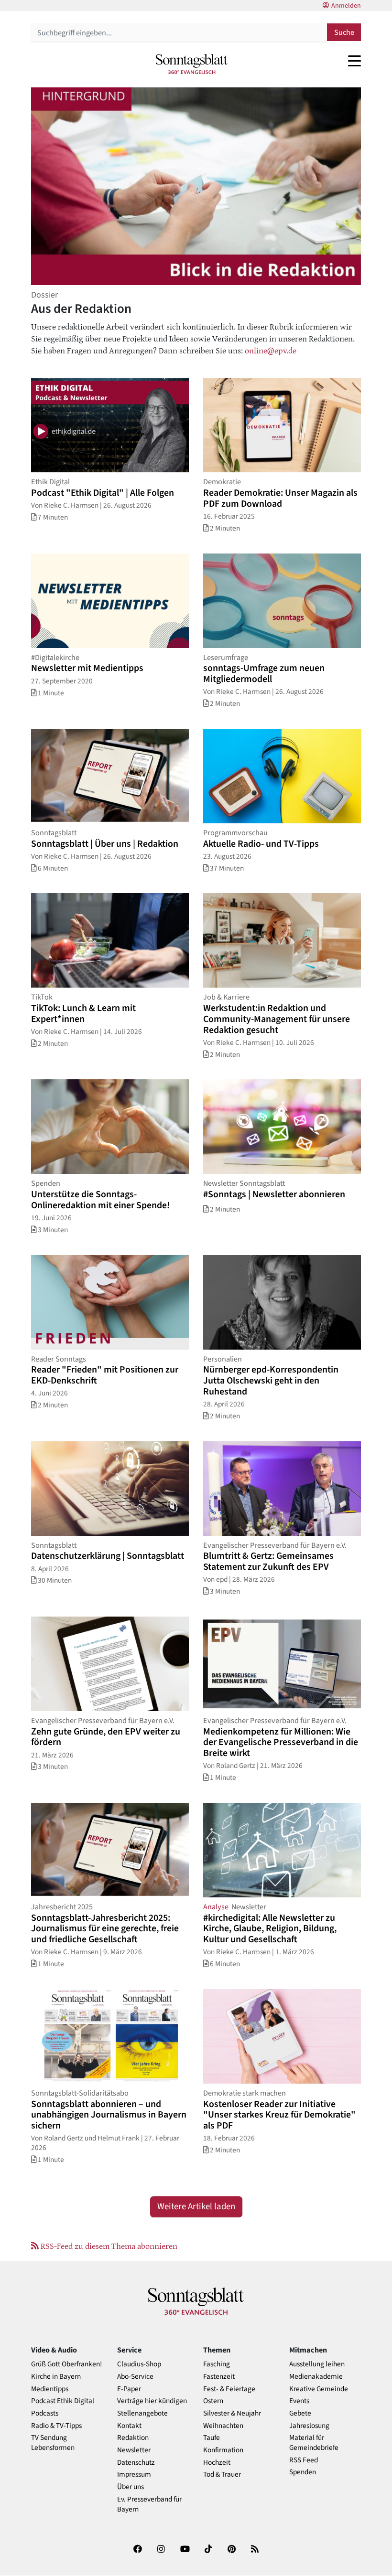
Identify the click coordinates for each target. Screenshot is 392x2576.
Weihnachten (223, 2426)
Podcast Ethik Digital (63, 2401)
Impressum (134, 2475)
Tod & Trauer (222, 2475)
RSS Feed (304, 2460)
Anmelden (346, 6)
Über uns (131, 2487)
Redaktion (133, 2438)
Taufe (212, 2438)
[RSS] (255, 2551)
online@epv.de (271, 350)
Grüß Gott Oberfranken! (66, 2364)
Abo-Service (135, 2377)
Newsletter (134, 2450)
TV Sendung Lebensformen (53, 2443)
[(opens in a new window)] (138, 2551)
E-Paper (129, 2389)
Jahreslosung (309, 2426)
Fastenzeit (219, 2377)
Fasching (217, 2364)
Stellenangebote (142, 2413)
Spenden (303, 2472)
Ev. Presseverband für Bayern (149, 2504)
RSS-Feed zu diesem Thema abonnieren (108, 2246)
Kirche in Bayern (56, 2377)
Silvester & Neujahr (232, 2413)
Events (299, 2401)
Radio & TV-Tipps (56, 2426)
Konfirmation (223, 2450)
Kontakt (129, 2426)
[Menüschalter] (354, 61)
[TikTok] (208, 2551)
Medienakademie (316, 2377)
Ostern (213, 2401)
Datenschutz (136, 2463)
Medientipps (50, 2389)
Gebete (300, 2413)
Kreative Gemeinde (319, 2389)
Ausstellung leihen (317, 2364)
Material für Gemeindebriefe (314, 2443)
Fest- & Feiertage (229, 2389)
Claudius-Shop (139, 2364)
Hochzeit (217, 2463)
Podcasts (45, 2413)
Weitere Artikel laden (196, 2207)
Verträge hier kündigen (152, 2401)
